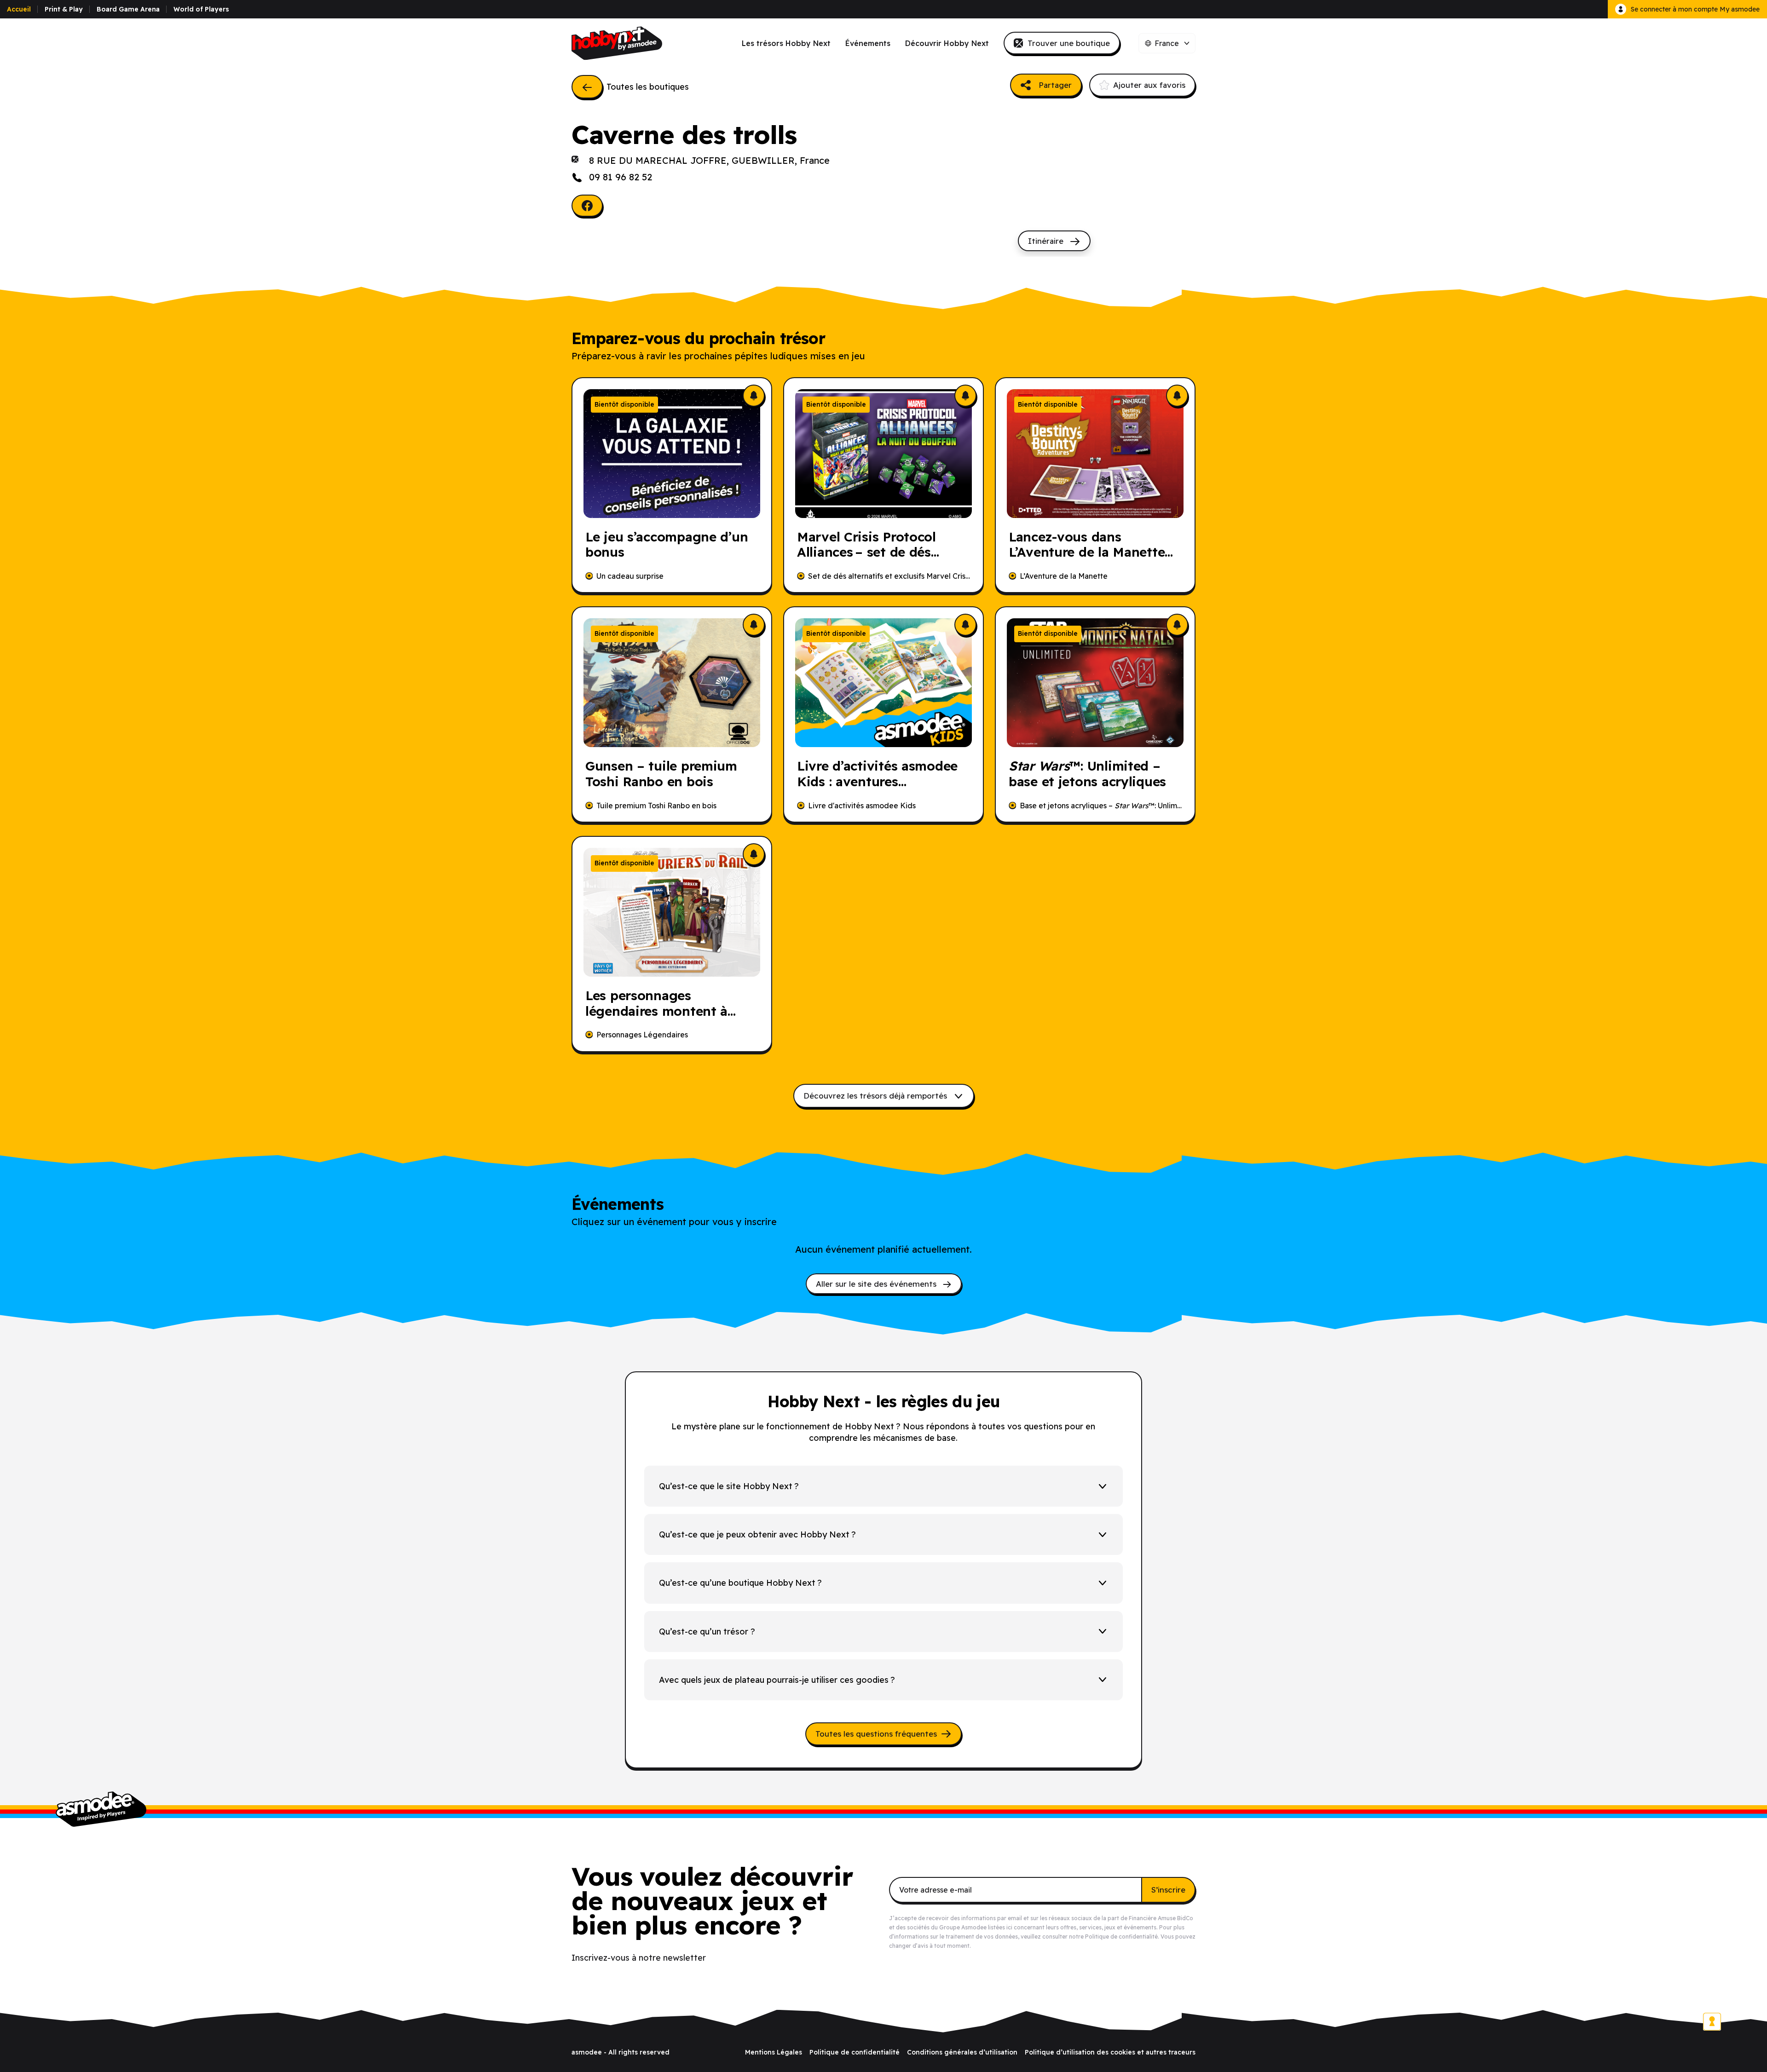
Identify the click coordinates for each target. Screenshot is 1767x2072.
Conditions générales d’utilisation (962, 2052)
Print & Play (64, 9)
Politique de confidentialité (1121, 1937)
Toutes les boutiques (648, 87)
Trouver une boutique (1069, 43)
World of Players (201, 9)
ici (1009, 1927)
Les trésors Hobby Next (786, 43)
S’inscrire (1168, 1890)
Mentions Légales (774, 2052)
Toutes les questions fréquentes (876, 1734)
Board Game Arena (128, 9)
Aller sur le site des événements (877, 1284)
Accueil (19, 9)
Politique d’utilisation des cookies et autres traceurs (1110, 2052)
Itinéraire (1047, 241)
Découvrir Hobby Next (947, 43)
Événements (868, 43)
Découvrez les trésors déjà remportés (876, 1096)
